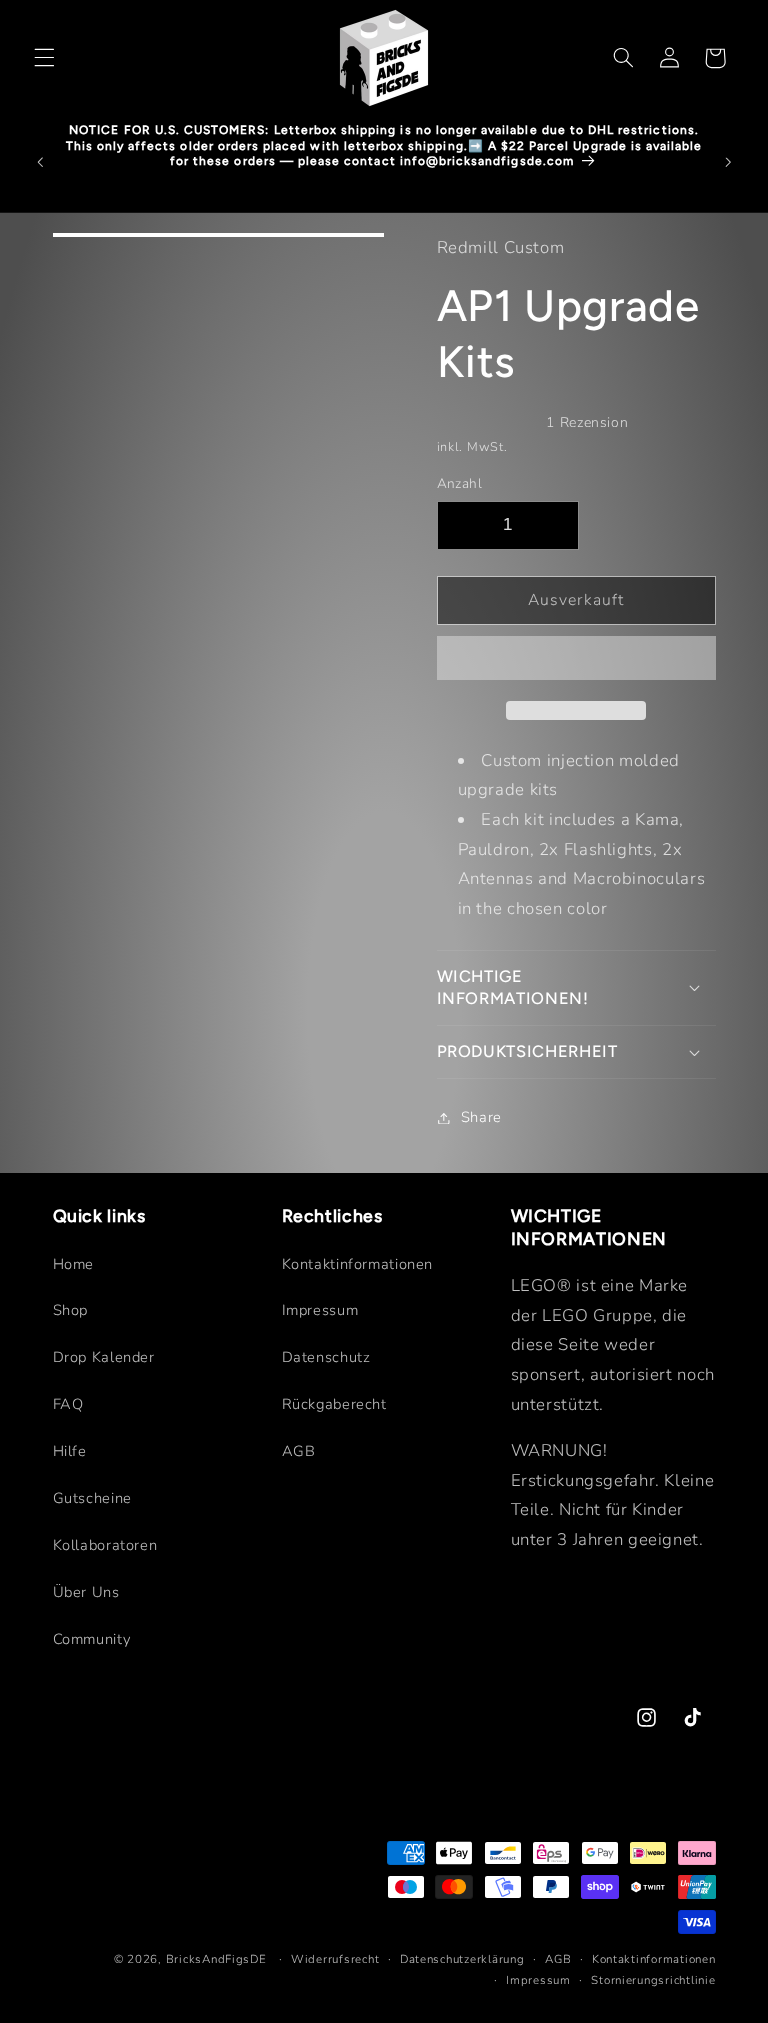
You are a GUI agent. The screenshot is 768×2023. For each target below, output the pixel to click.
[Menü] (44, 58)
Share (481, 1117)
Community (92, 1639)
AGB (299, 1451)
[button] (576, 660)
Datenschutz (326, 1357)
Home (74, 1264)
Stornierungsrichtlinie (653, 1980)
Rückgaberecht (334, 1404)
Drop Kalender (104, 1357)
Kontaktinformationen (358, 1264)
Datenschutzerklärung (462, 1959)
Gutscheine (92, 1498)
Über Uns (86, 1592)
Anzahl (460, 483)
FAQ (68, 1404)
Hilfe (70, 1451)
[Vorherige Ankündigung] (40, 162)
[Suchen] (623, 58)
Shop (71, 1310)
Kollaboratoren (105, 1545)
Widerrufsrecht (335, 1959)
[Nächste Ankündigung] (728, 162)
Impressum (320, 1310)
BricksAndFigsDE (216, 1959)
